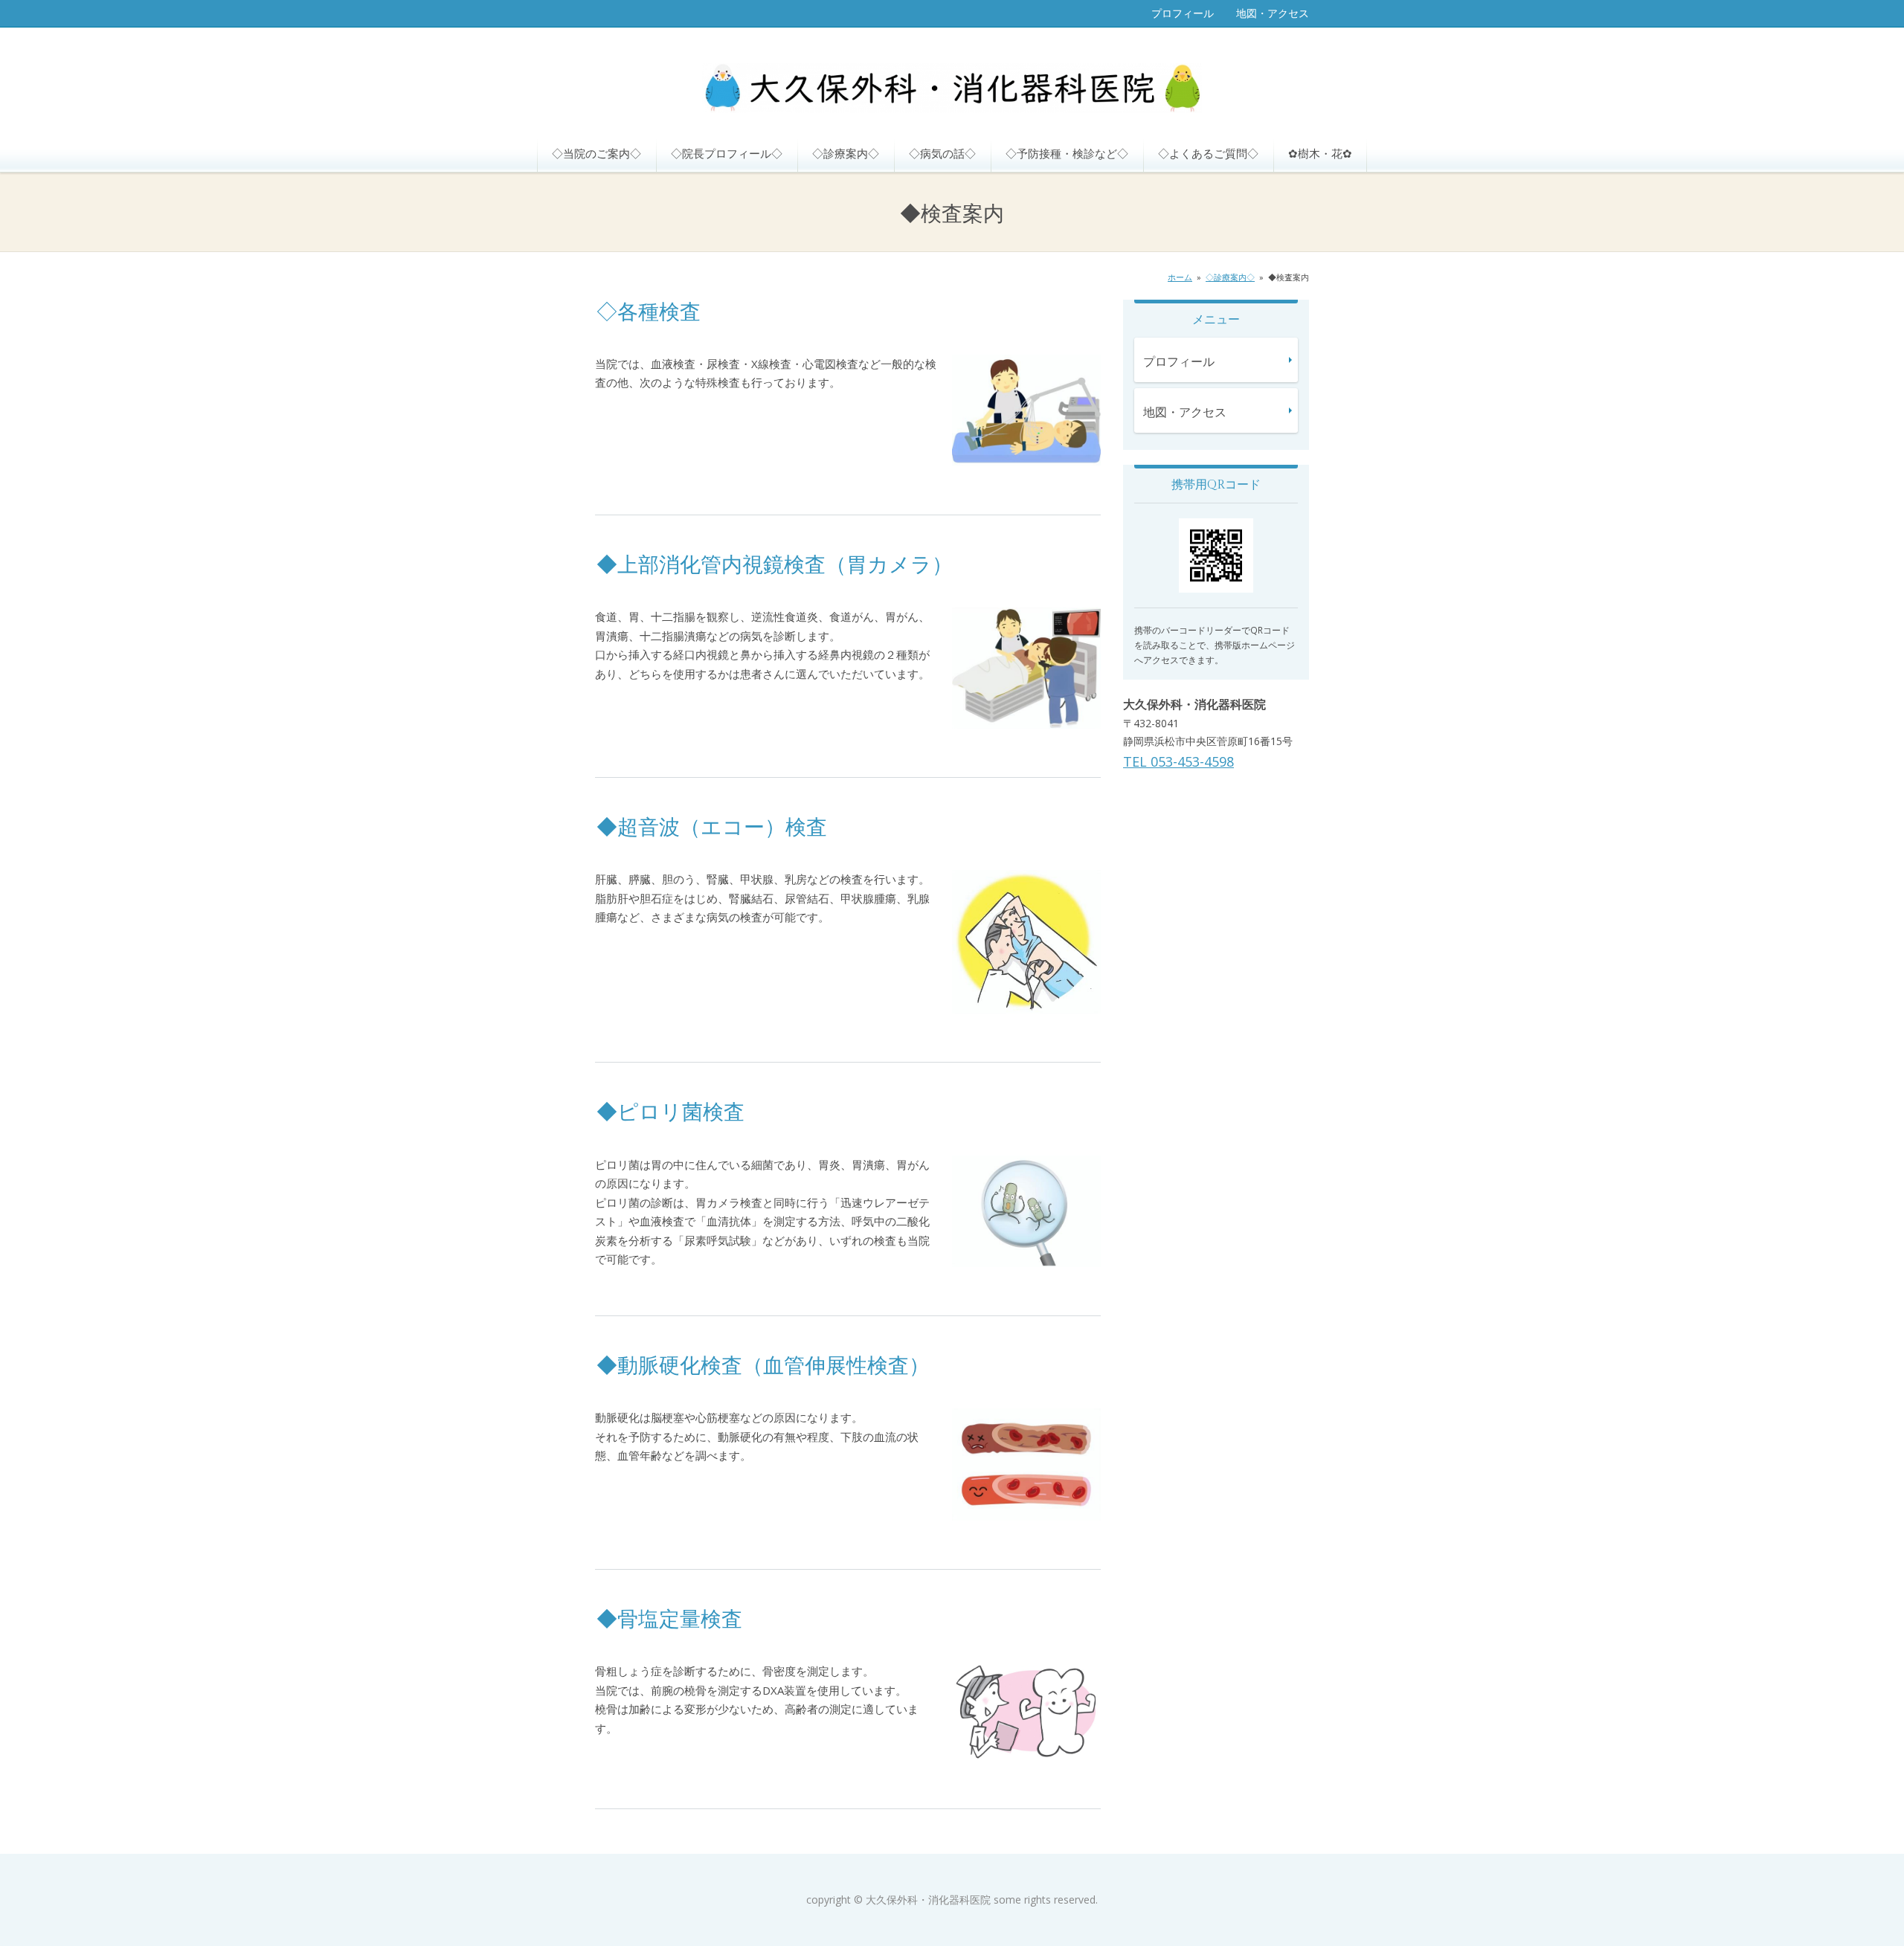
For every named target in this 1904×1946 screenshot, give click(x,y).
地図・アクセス (1273, 13)
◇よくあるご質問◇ (1208, 153)
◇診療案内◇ (846, 153)
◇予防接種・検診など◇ (1067, 153)
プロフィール (1183, 13)
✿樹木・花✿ (1320, 153)
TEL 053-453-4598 (1178, 761)
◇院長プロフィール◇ (727, 153)
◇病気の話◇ (942, 153)
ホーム (1180, 277)
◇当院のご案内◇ (596, 153)
